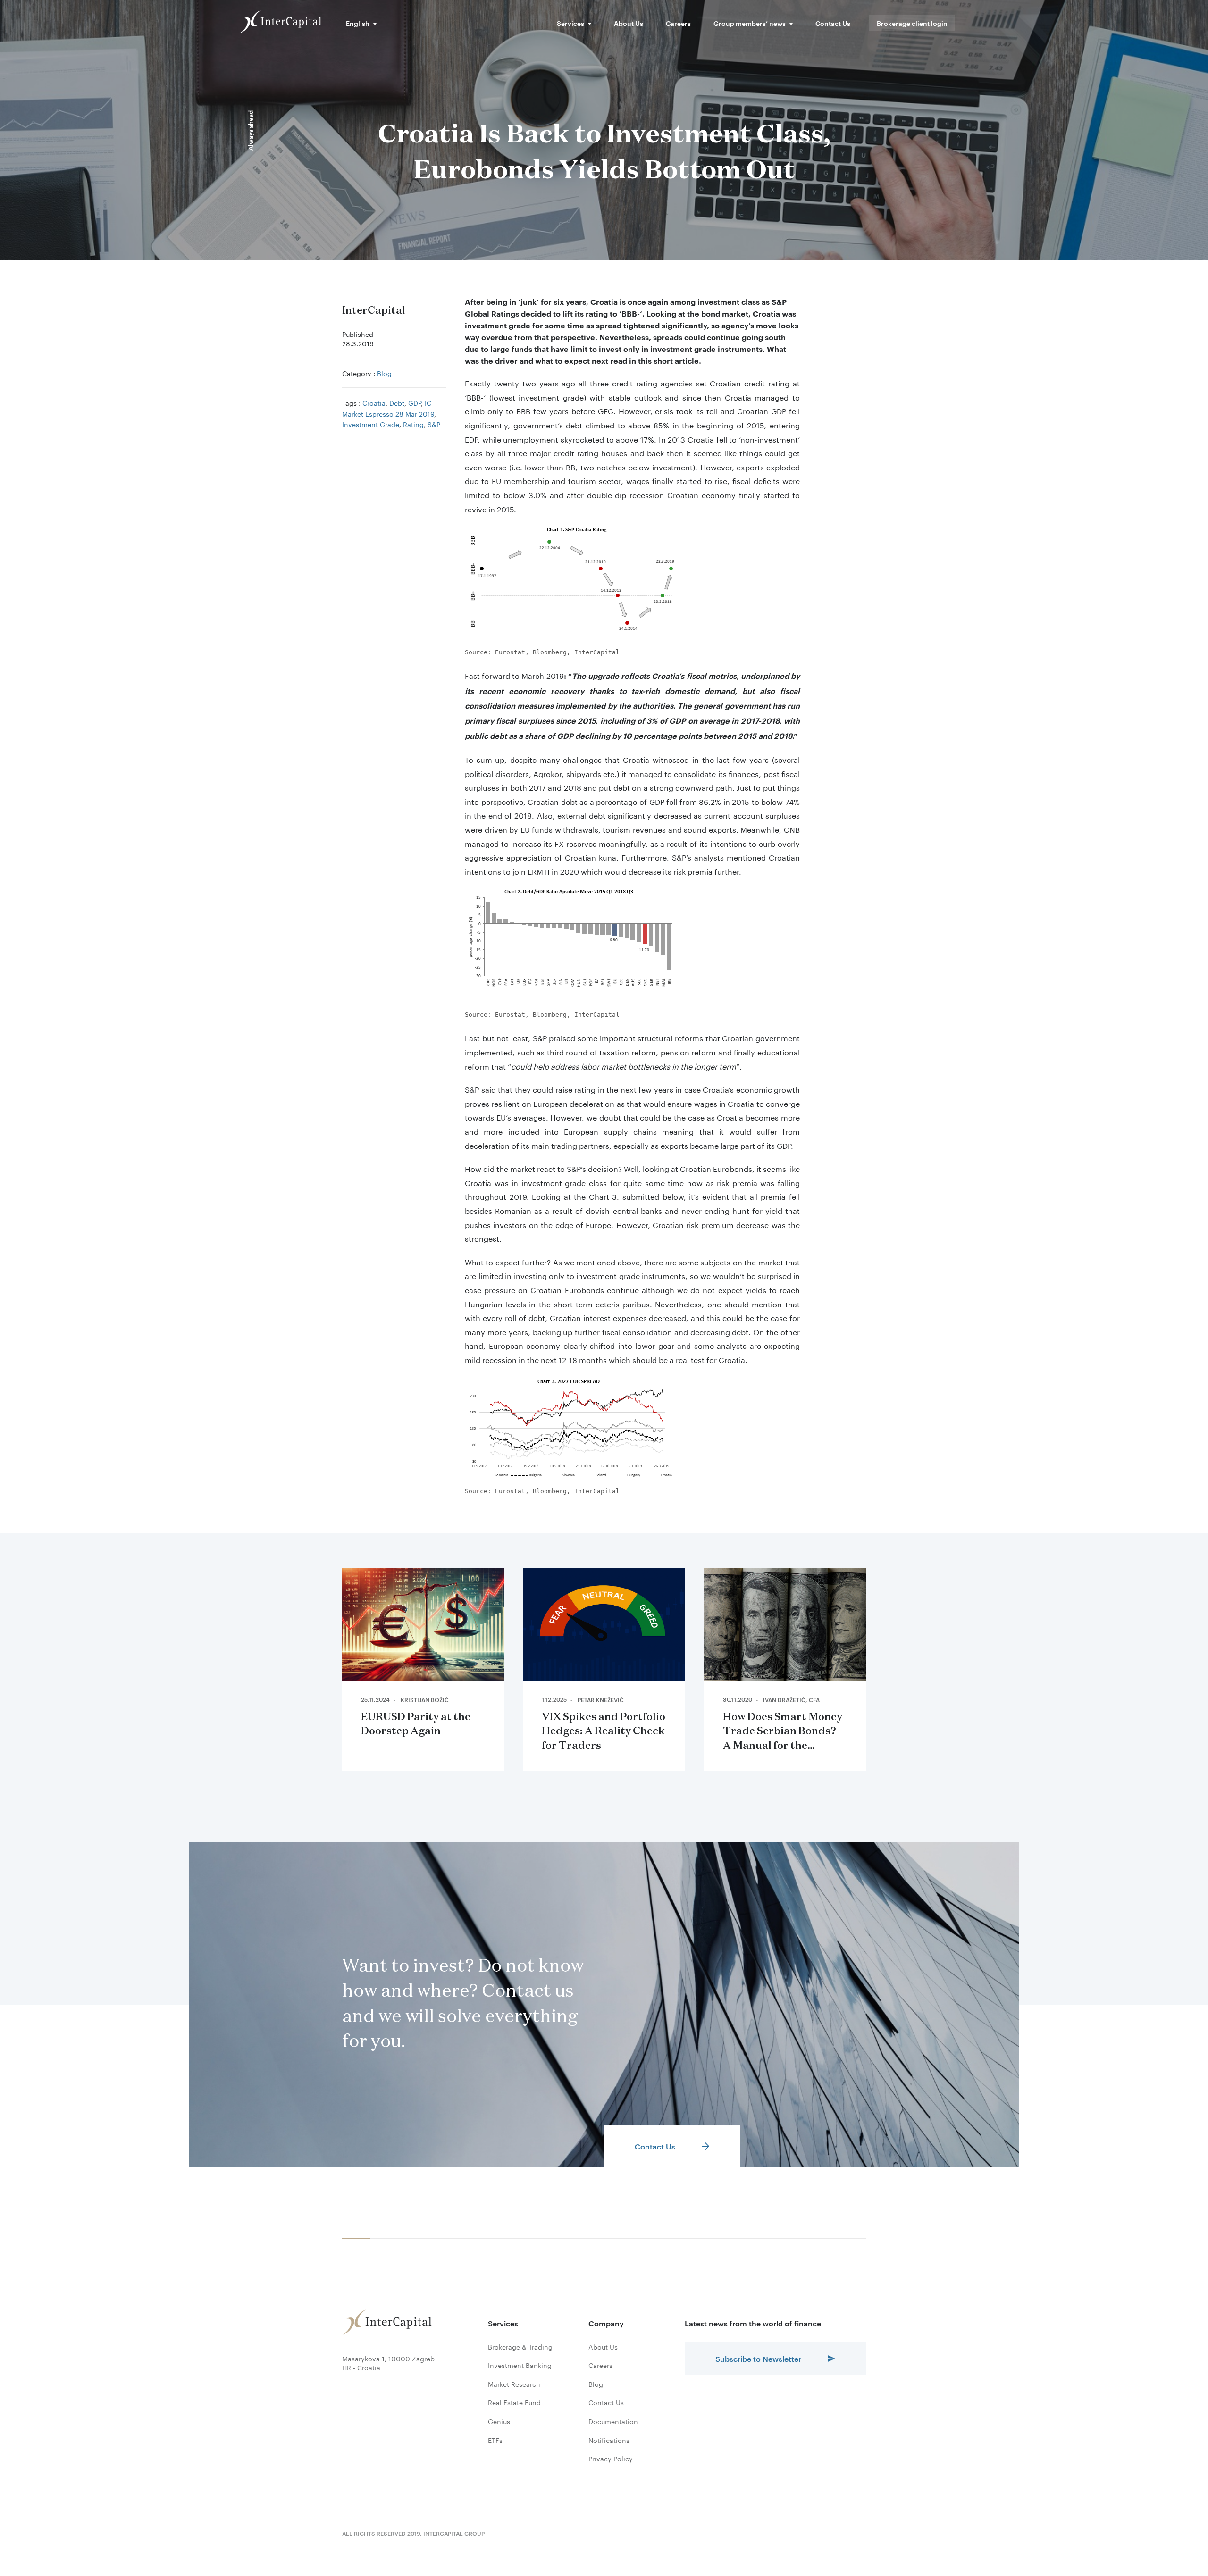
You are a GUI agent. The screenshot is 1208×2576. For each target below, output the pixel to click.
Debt (397, 402)
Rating (413, 424)
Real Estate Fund (514, 2402)
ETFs (495, 2440)
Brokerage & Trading (520, 2347)
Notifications (609, 2440)
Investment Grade (371, 424)
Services (570, 23)
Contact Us (833, 23)
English (358, 23)
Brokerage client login (912, 23)
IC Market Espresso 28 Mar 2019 (388, 408)
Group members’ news (750, 23)
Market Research (514, 2384)
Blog (384, 373)
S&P (434, 424)
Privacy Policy (611, 2459)
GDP (415, 402)
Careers (678, 23)
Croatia (374, 402)
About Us (629, 23)
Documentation (613, 2421)
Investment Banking (520, 2365)
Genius (499, 2421)
